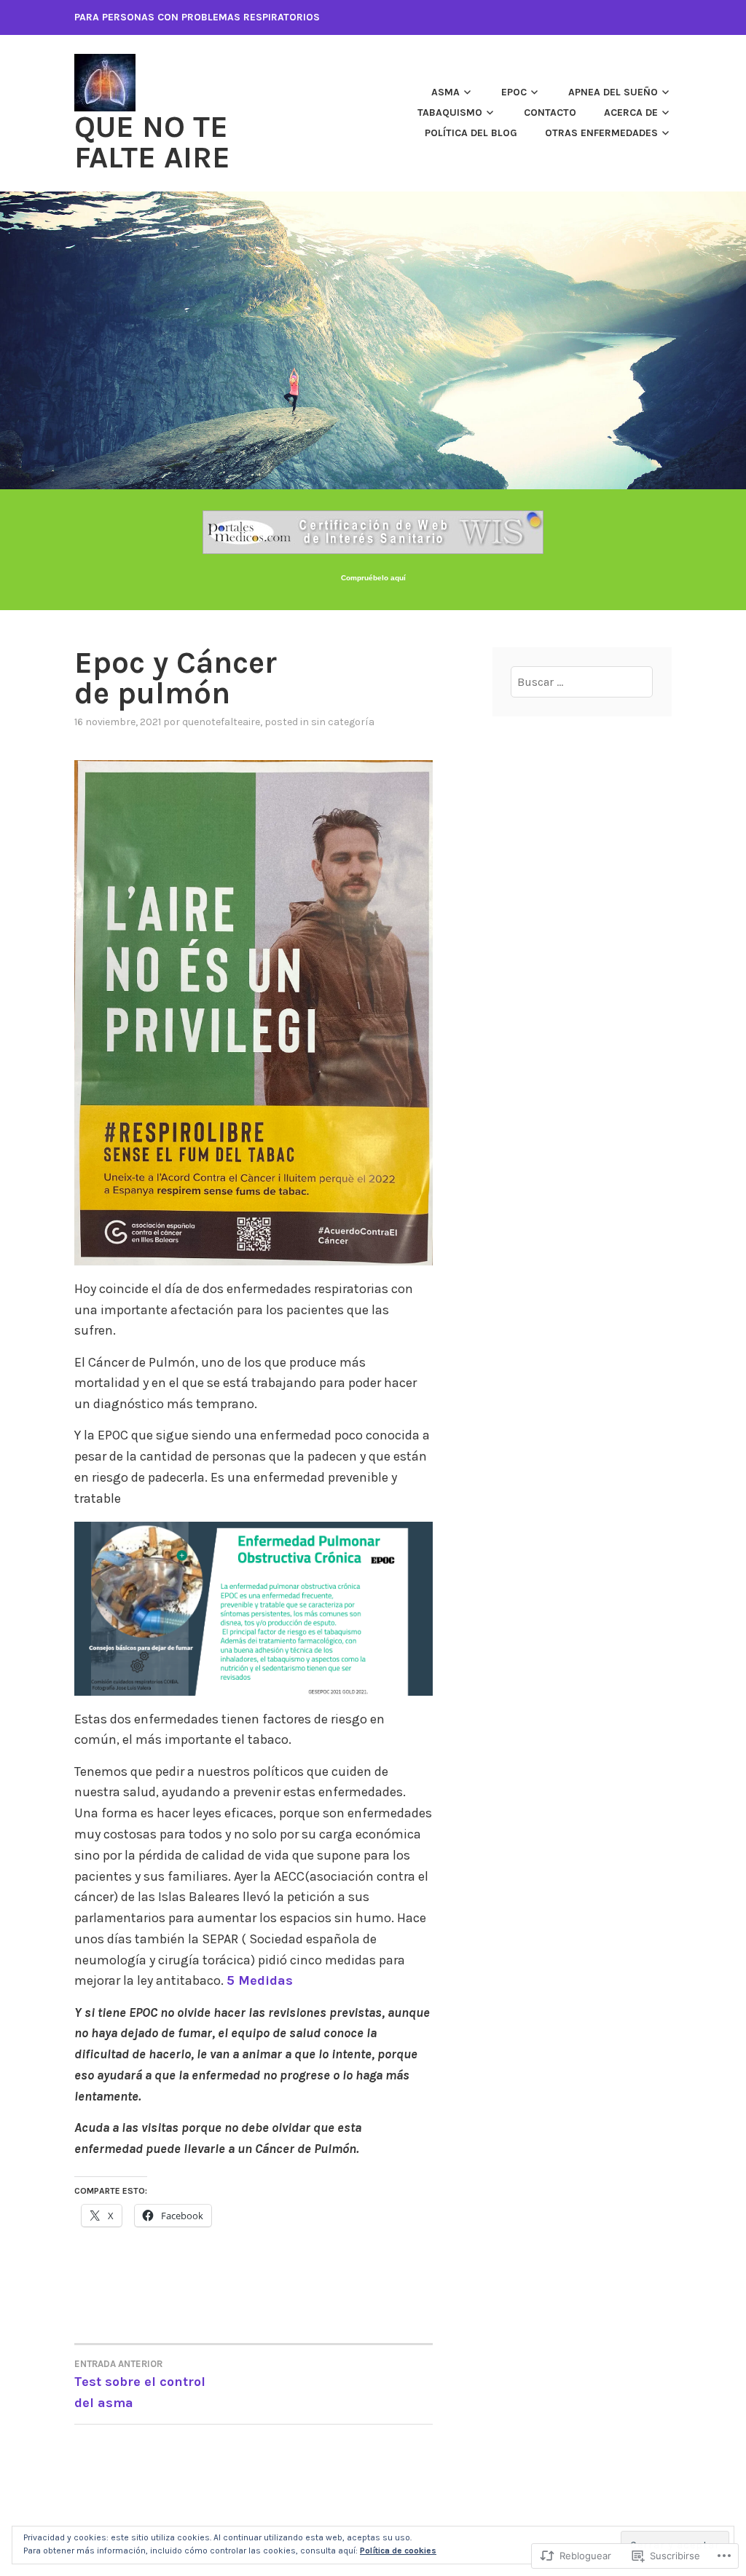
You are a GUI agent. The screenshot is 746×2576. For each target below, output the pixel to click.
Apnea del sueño (613, 92)
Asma (445, 92)
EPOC (514, 92)
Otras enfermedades (601, 133)
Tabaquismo (450, 112)
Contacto (550, 112)
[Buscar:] (582, 682)
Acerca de (631, 112)
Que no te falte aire (152, 142)
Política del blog (471, 133)
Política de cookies (398, 2551)
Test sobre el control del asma (140, 2385)
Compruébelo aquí (373, 578)
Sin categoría (343, 722)
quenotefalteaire (221, 722)
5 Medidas (260, 1980)
